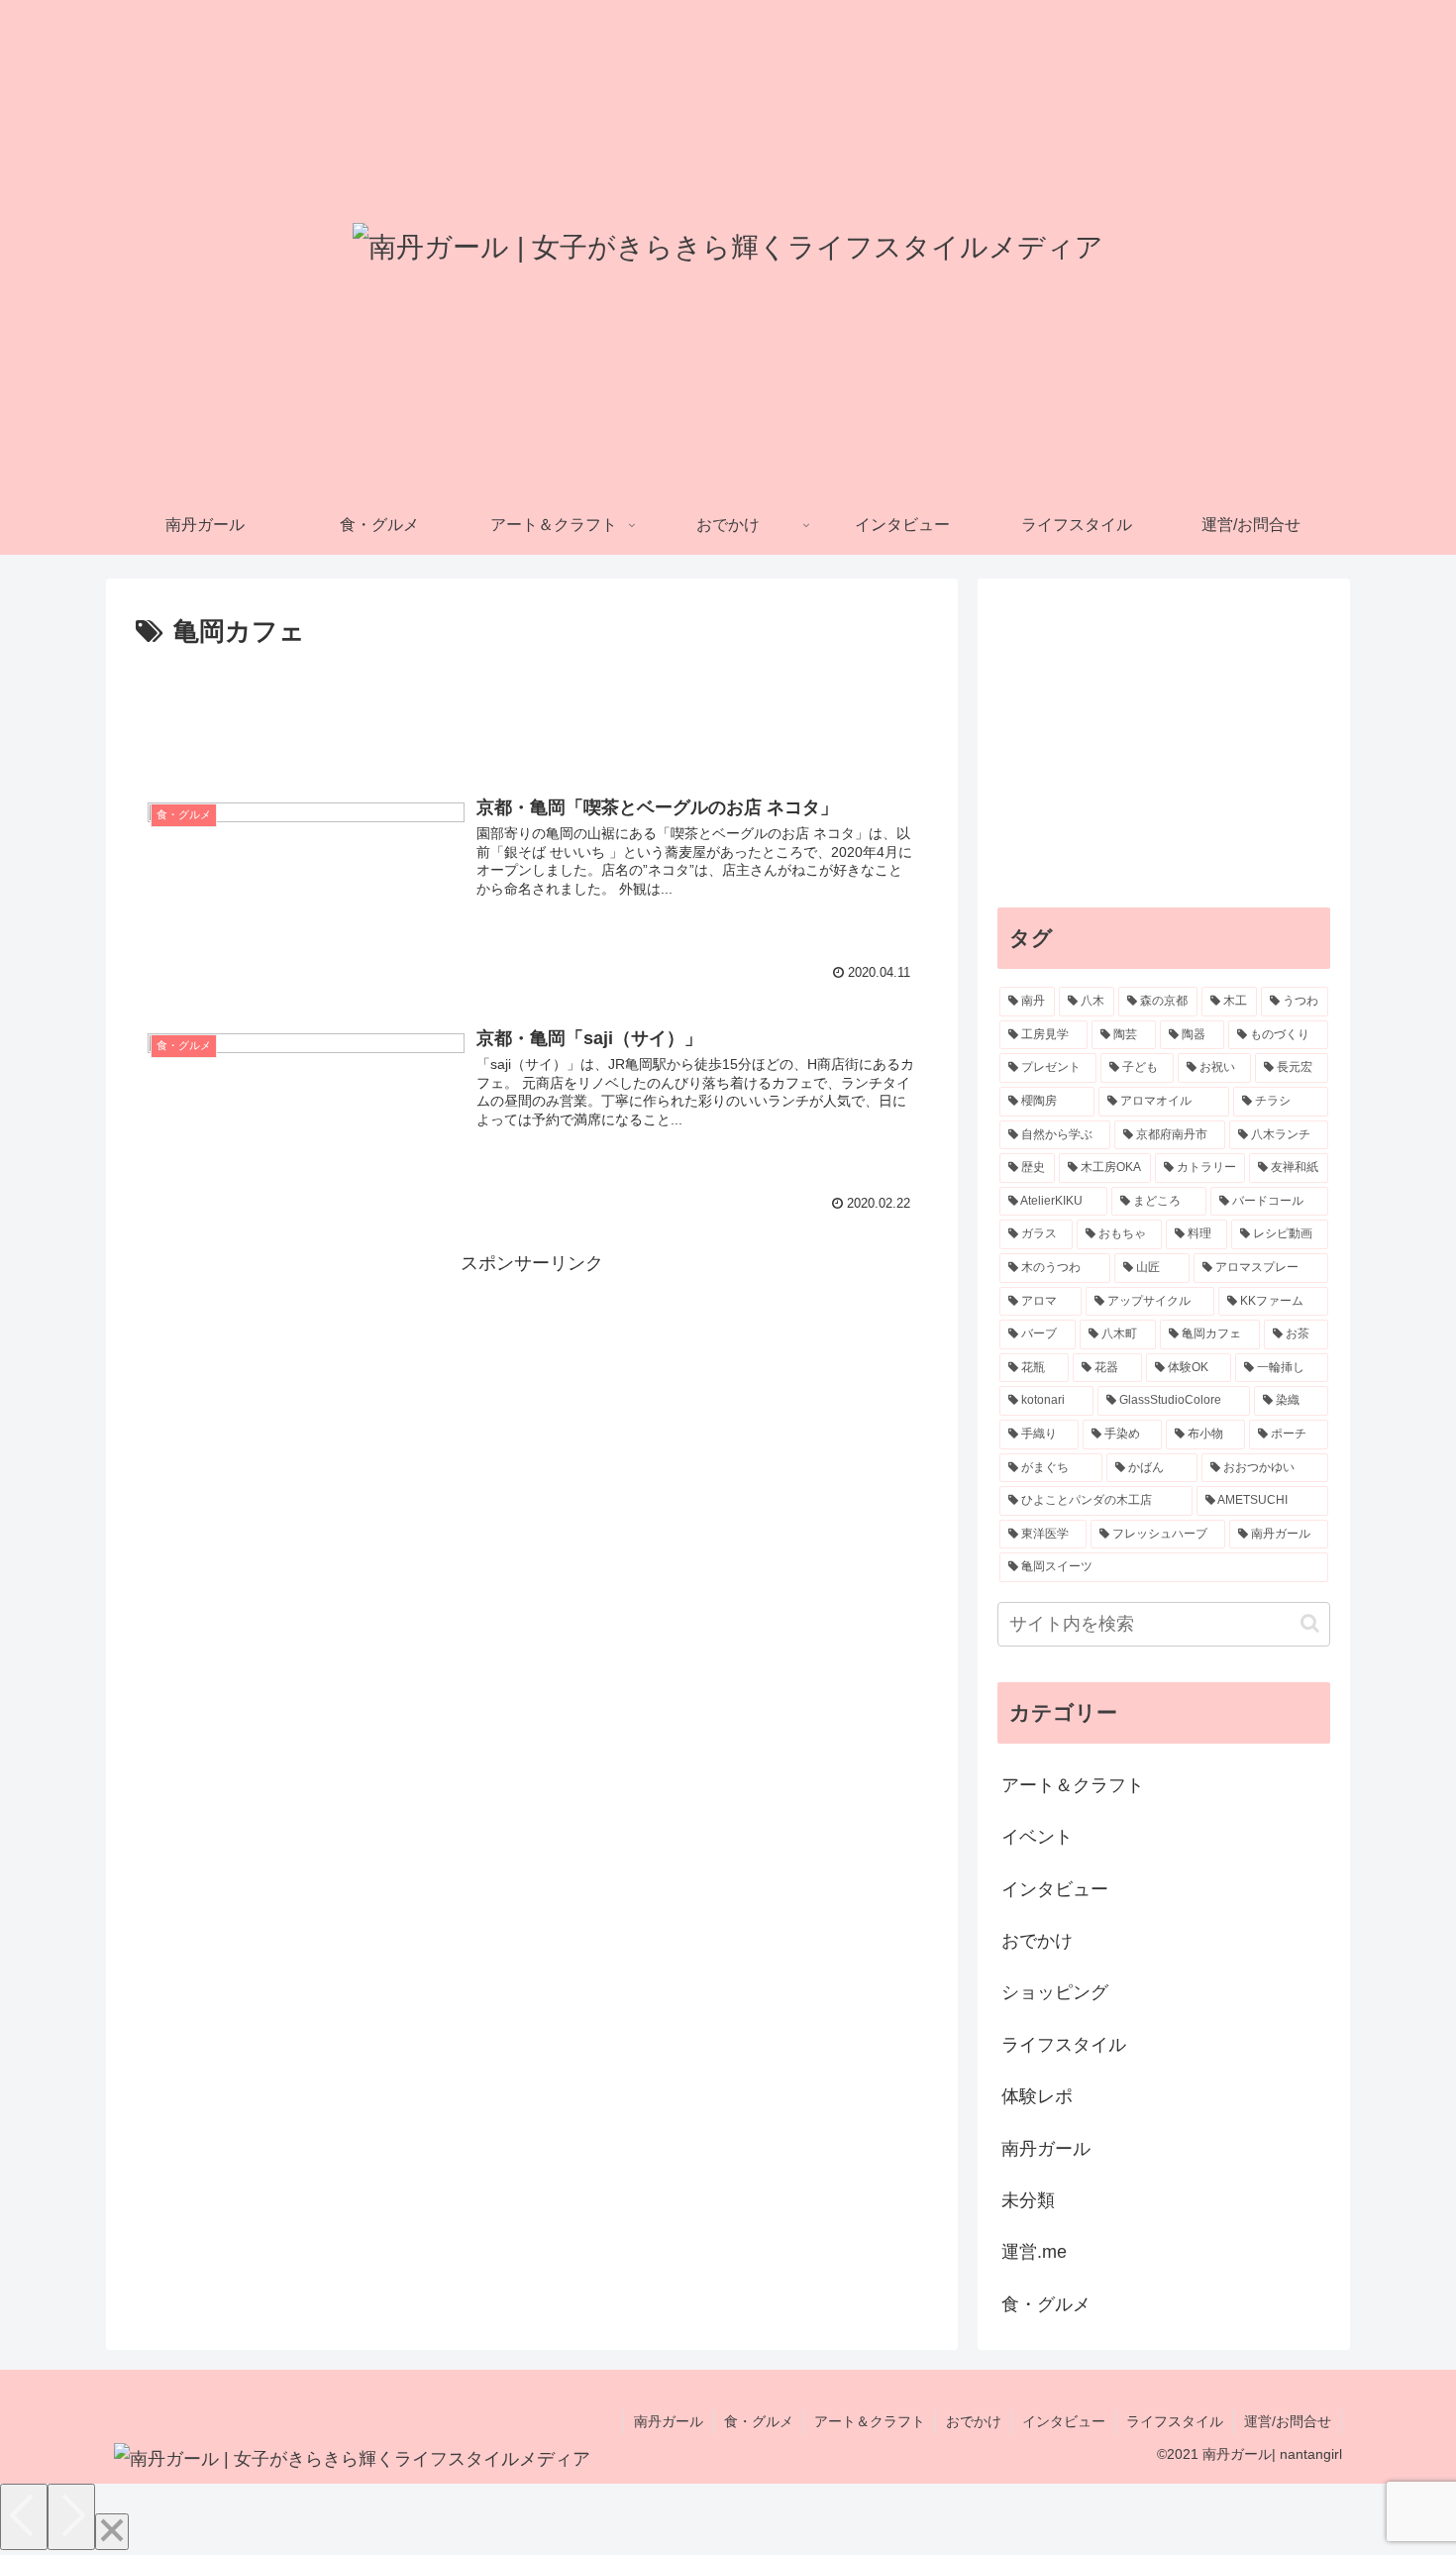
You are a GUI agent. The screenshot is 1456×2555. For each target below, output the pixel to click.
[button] (1310, 1623)
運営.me (1034, 2252)
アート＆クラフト (1073, 1785)
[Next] (71, 2517)
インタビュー (1055, 1889)
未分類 (1028, 2200)
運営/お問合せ (1288, 2421)
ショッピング (1055, 1992)
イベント (1037, 1837)
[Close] (112, 2532)
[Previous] (24, 2517)
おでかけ (1037, 1941)
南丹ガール (1046, 2149)
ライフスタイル (1064, 2045)
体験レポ (1037, 2096)
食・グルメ (1046, 2304)
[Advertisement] (532, 709)
